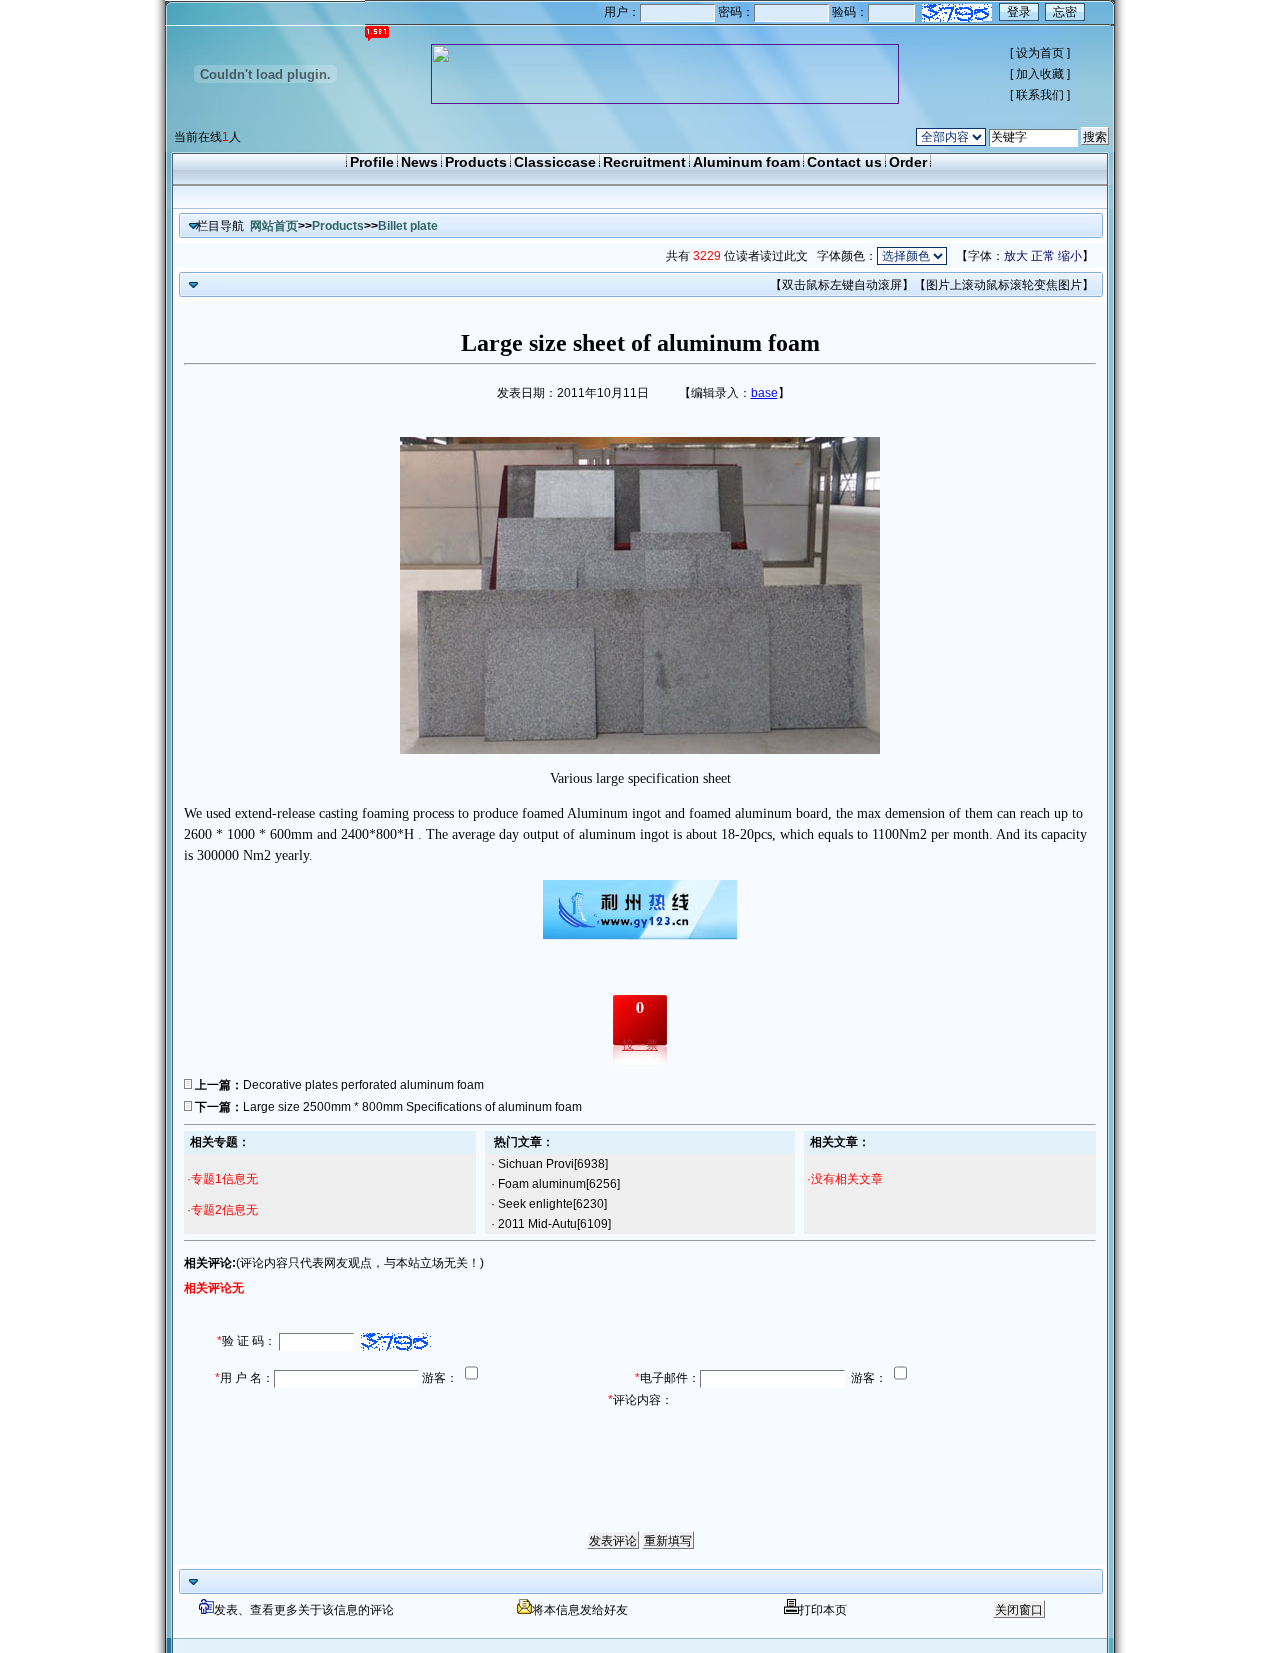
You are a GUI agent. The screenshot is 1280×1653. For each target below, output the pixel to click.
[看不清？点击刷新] (957, 13)
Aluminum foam (746, 162)
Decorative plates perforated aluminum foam (363, 1085)
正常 (1043, 256)
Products (476, 162)
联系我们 (1040, 95)
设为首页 (1040, 53)
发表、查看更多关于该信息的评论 (304, 1610)
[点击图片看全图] (640, 749)
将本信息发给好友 (580, 1610)
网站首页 (274, 226)
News (419, 162)
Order (908, 162)
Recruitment (644, 162)
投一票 (640, 1045)
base (764, 393)
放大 (1016, 256)
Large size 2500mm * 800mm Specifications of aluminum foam (412, 1107)
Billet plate (408, 226)
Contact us (844, 162)
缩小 (1070, 256)
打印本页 (823, 1610)
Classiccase (555, 162)
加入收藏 (1040, 74)
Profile (372, 162)
